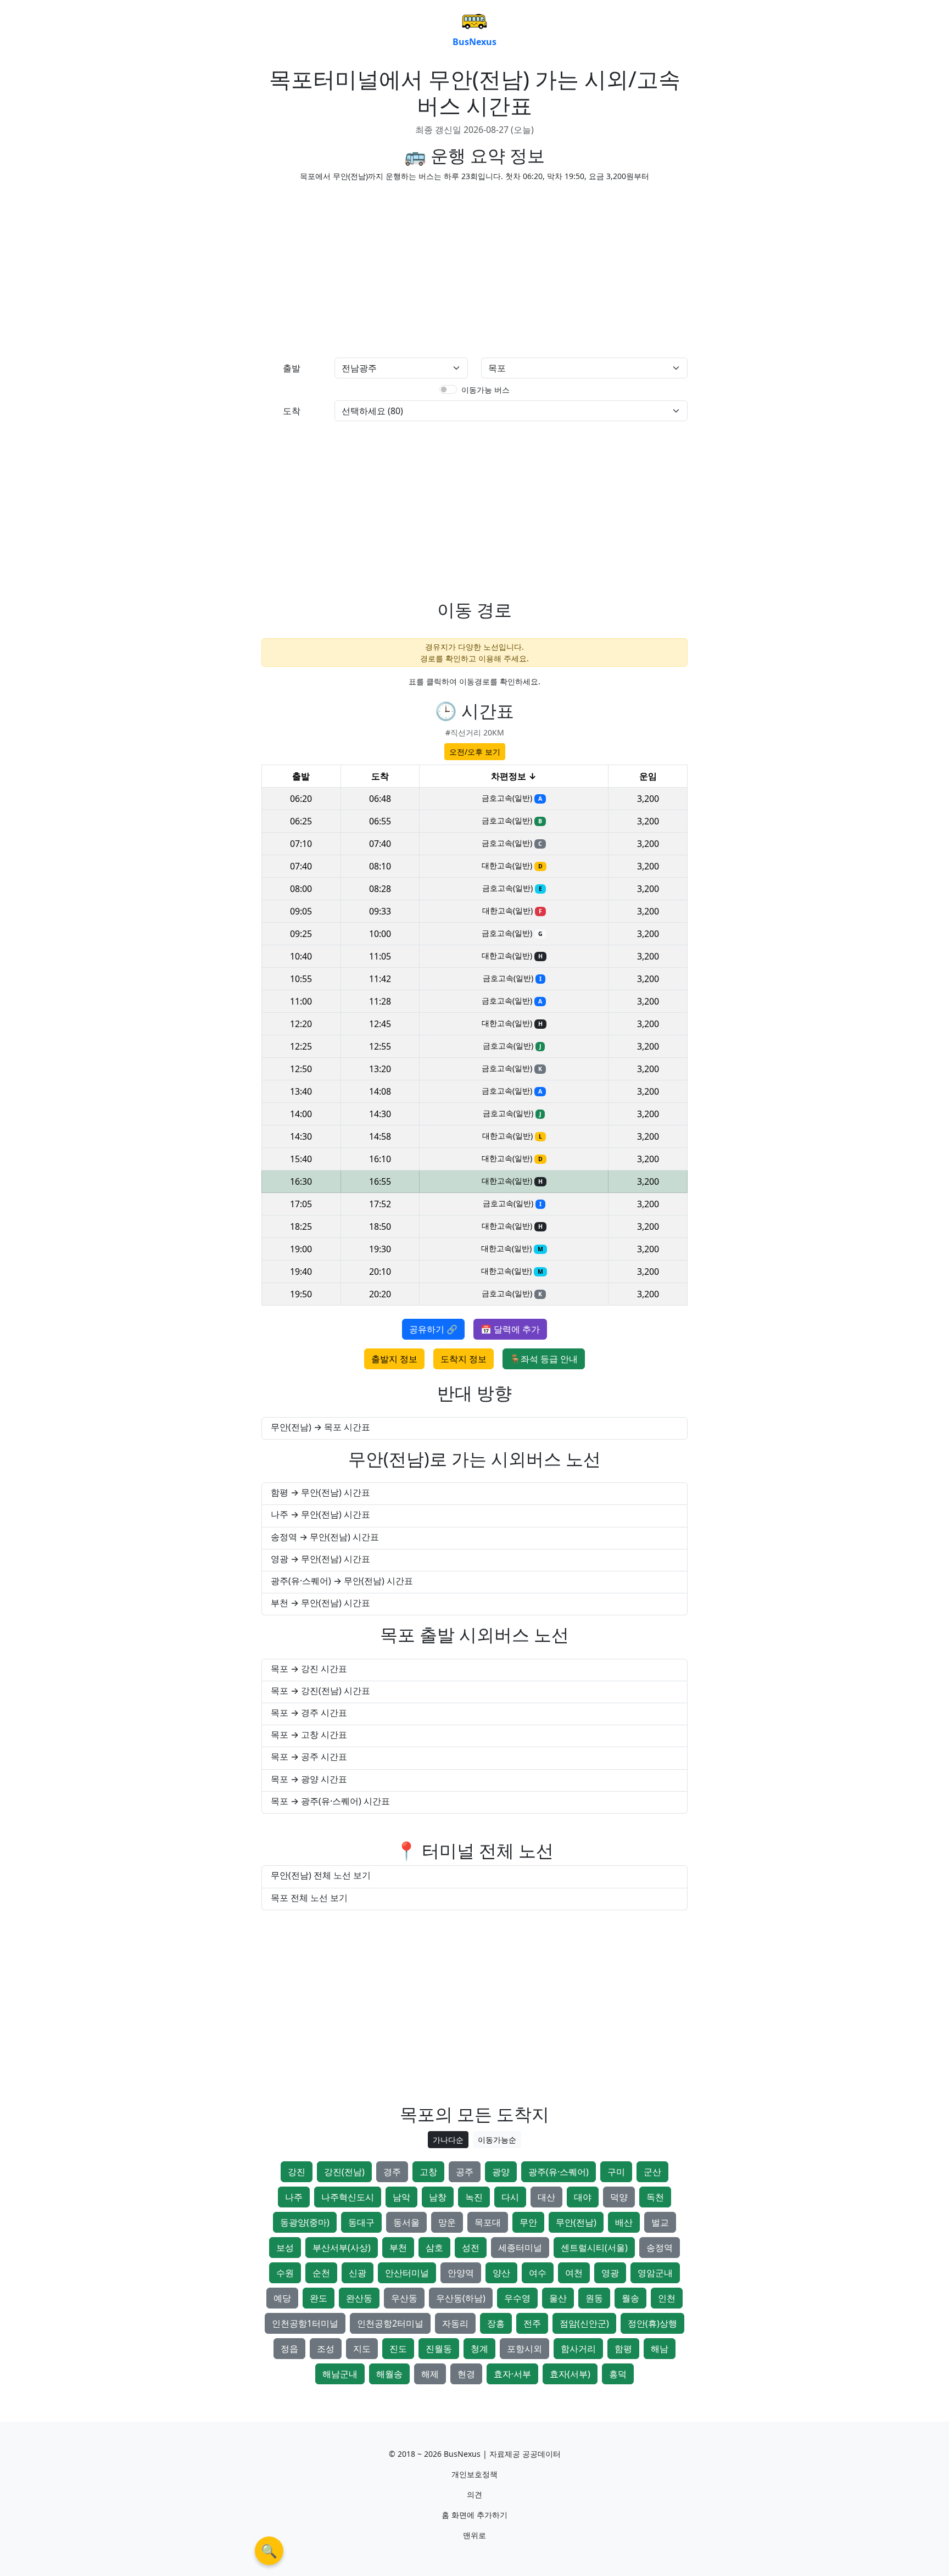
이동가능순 (497, 2140)
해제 (430, 2374)
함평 (623, 2349)
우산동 (404, 2298)
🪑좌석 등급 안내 (544, 1359)
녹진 (474, 2197)
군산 (652, 2172)
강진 (297, 2172)
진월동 (439, 2349)
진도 (398, 2349)
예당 (282, 2298)
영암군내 (655, 2273)
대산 (546, 2197)
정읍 (289, 2349)
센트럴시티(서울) (594, 2248)
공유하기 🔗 (433, 1329)
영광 (610, 2273)
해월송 (389, 2374)
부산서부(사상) (342, 2248)
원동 (594, 2298)
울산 (558, 2298)
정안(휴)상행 (652, 2323)
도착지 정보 (464, 1359)
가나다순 (448, 2140)
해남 (660, 2349)
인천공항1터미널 (305, 2323)
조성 (326, 2349)
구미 (616, 2172)
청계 (479, 2349)
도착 (292, 411)
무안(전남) (576, 2222)
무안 (528, 2222)
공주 (465, 2172)
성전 (471, 2248)
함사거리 (578, 2349)
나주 (294, 2197)
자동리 (455, 2323)
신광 (358, 2273)
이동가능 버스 (485, 390)
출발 (292, 368)
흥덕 (618, 2374)
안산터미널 (407, 2273)
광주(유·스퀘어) (559, 2172)
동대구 (361, 2222)
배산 (624, 2222)
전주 (532, 2323)
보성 (285, 2248)
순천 (321, 2273)
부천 (398, 2248)
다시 (510, 2197)
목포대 (488, 2222)
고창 (428, 2172)
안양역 (461, 2273)
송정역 (660, 2248)
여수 (538, 2273)
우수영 (517, 2298)
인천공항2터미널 (390, 2323)
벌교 (660, 2222)
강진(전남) (344, 2172)
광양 (501, 2172)
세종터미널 (520, 2248)
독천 (655, 2197)
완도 (319, 2298)
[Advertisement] (365, 267)
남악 (401, 2197)
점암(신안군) (584, 2323)
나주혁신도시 (348, 2197)
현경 (466, 2374)
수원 (285, 2273)
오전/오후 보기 (475, 752)
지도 (362, 2349)
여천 (574, 2273)
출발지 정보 (394, 1359)
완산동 (359, 2298)
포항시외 (524, 2349)
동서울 (406, 2222)
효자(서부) (570, 2374)
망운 (447, 2222)
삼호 (434, 2248)
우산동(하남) (461, 2298)
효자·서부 (512, 2374)
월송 (630, 2298)
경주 (392, 2172)
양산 (501, 2273)
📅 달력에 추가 (510, 1329)
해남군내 (340, 2374)
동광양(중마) (305, 2222)
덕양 (619, 2197)
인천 (667, 2298)
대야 (583, 2197)
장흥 (496, 2323)
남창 (438, 2197)
